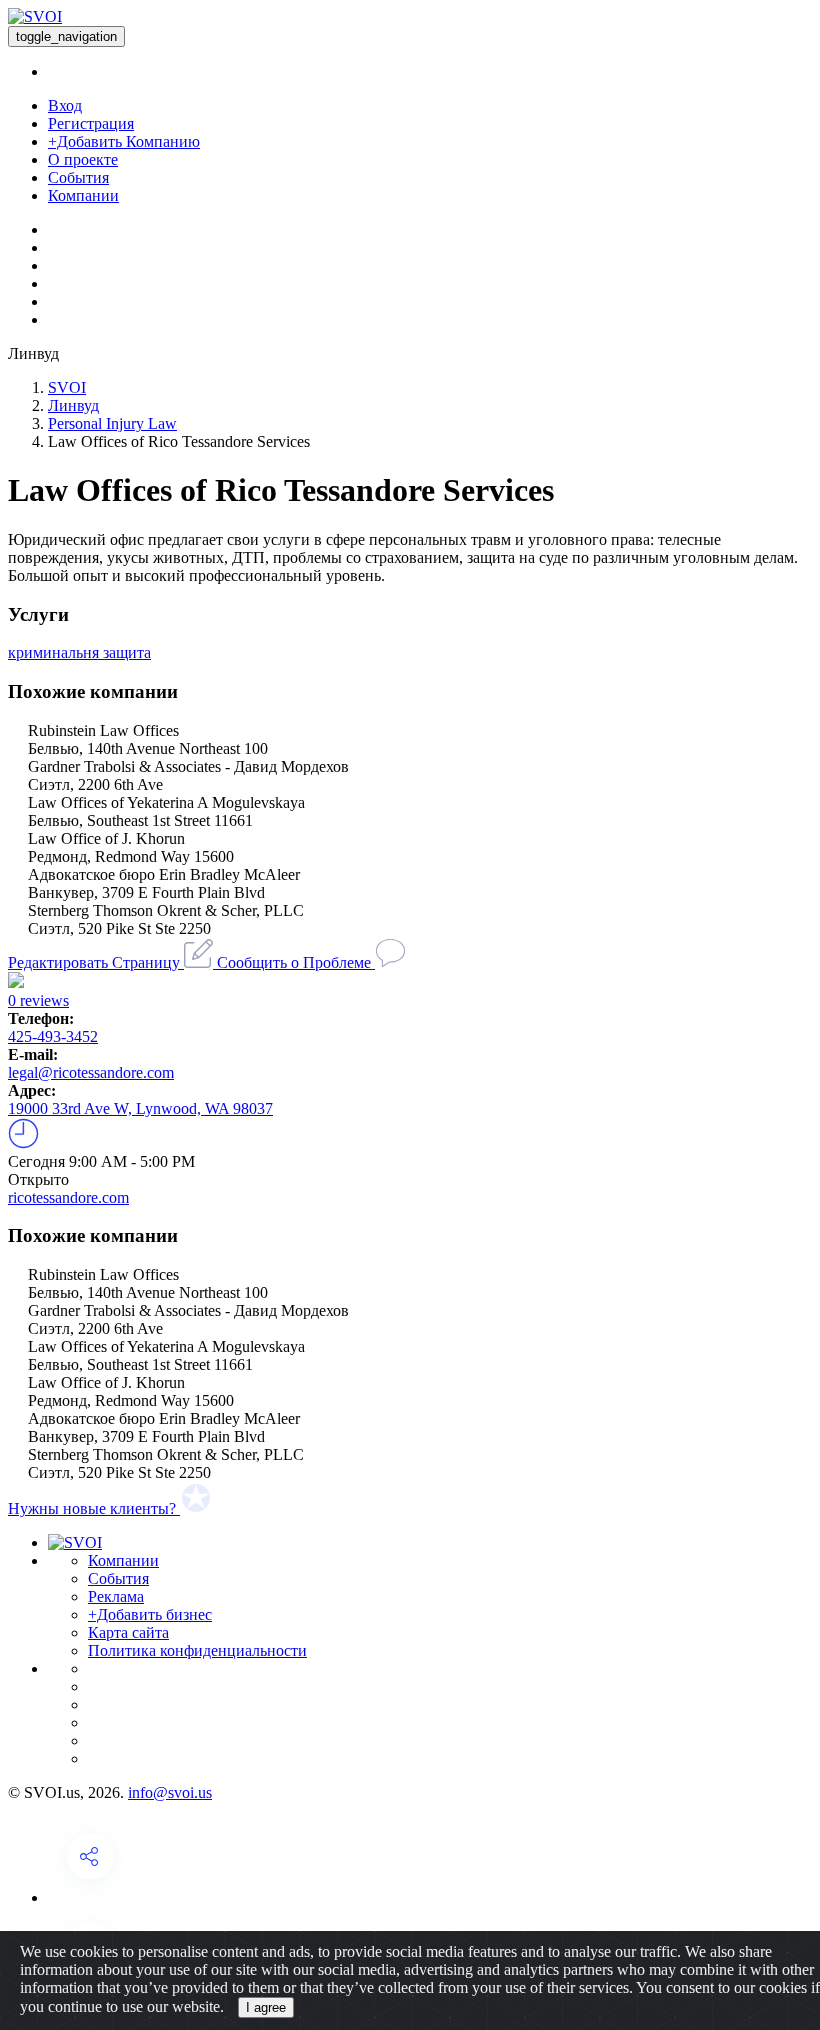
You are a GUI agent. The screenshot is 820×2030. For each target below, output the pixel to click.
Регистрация (91, 123)
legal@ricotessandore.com (91, 1072)
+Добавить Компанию (124, 141)
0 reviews (38, 1000)
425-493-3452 (53, 1036)
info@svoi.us (170, 1792)
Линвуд (73, 405)
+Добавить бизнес (150, 1614)
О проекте (83, 159)
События (78, 177)
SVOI (67, 387)
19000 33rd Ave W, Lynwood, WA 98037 (140, 1108)
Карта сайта (128, 1632)
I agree (266, 2007)
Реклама (116, 1596)
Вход (65, 105)
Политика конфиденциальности (197, 1650)
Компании (83, 195)
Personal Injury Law (112, 423)
